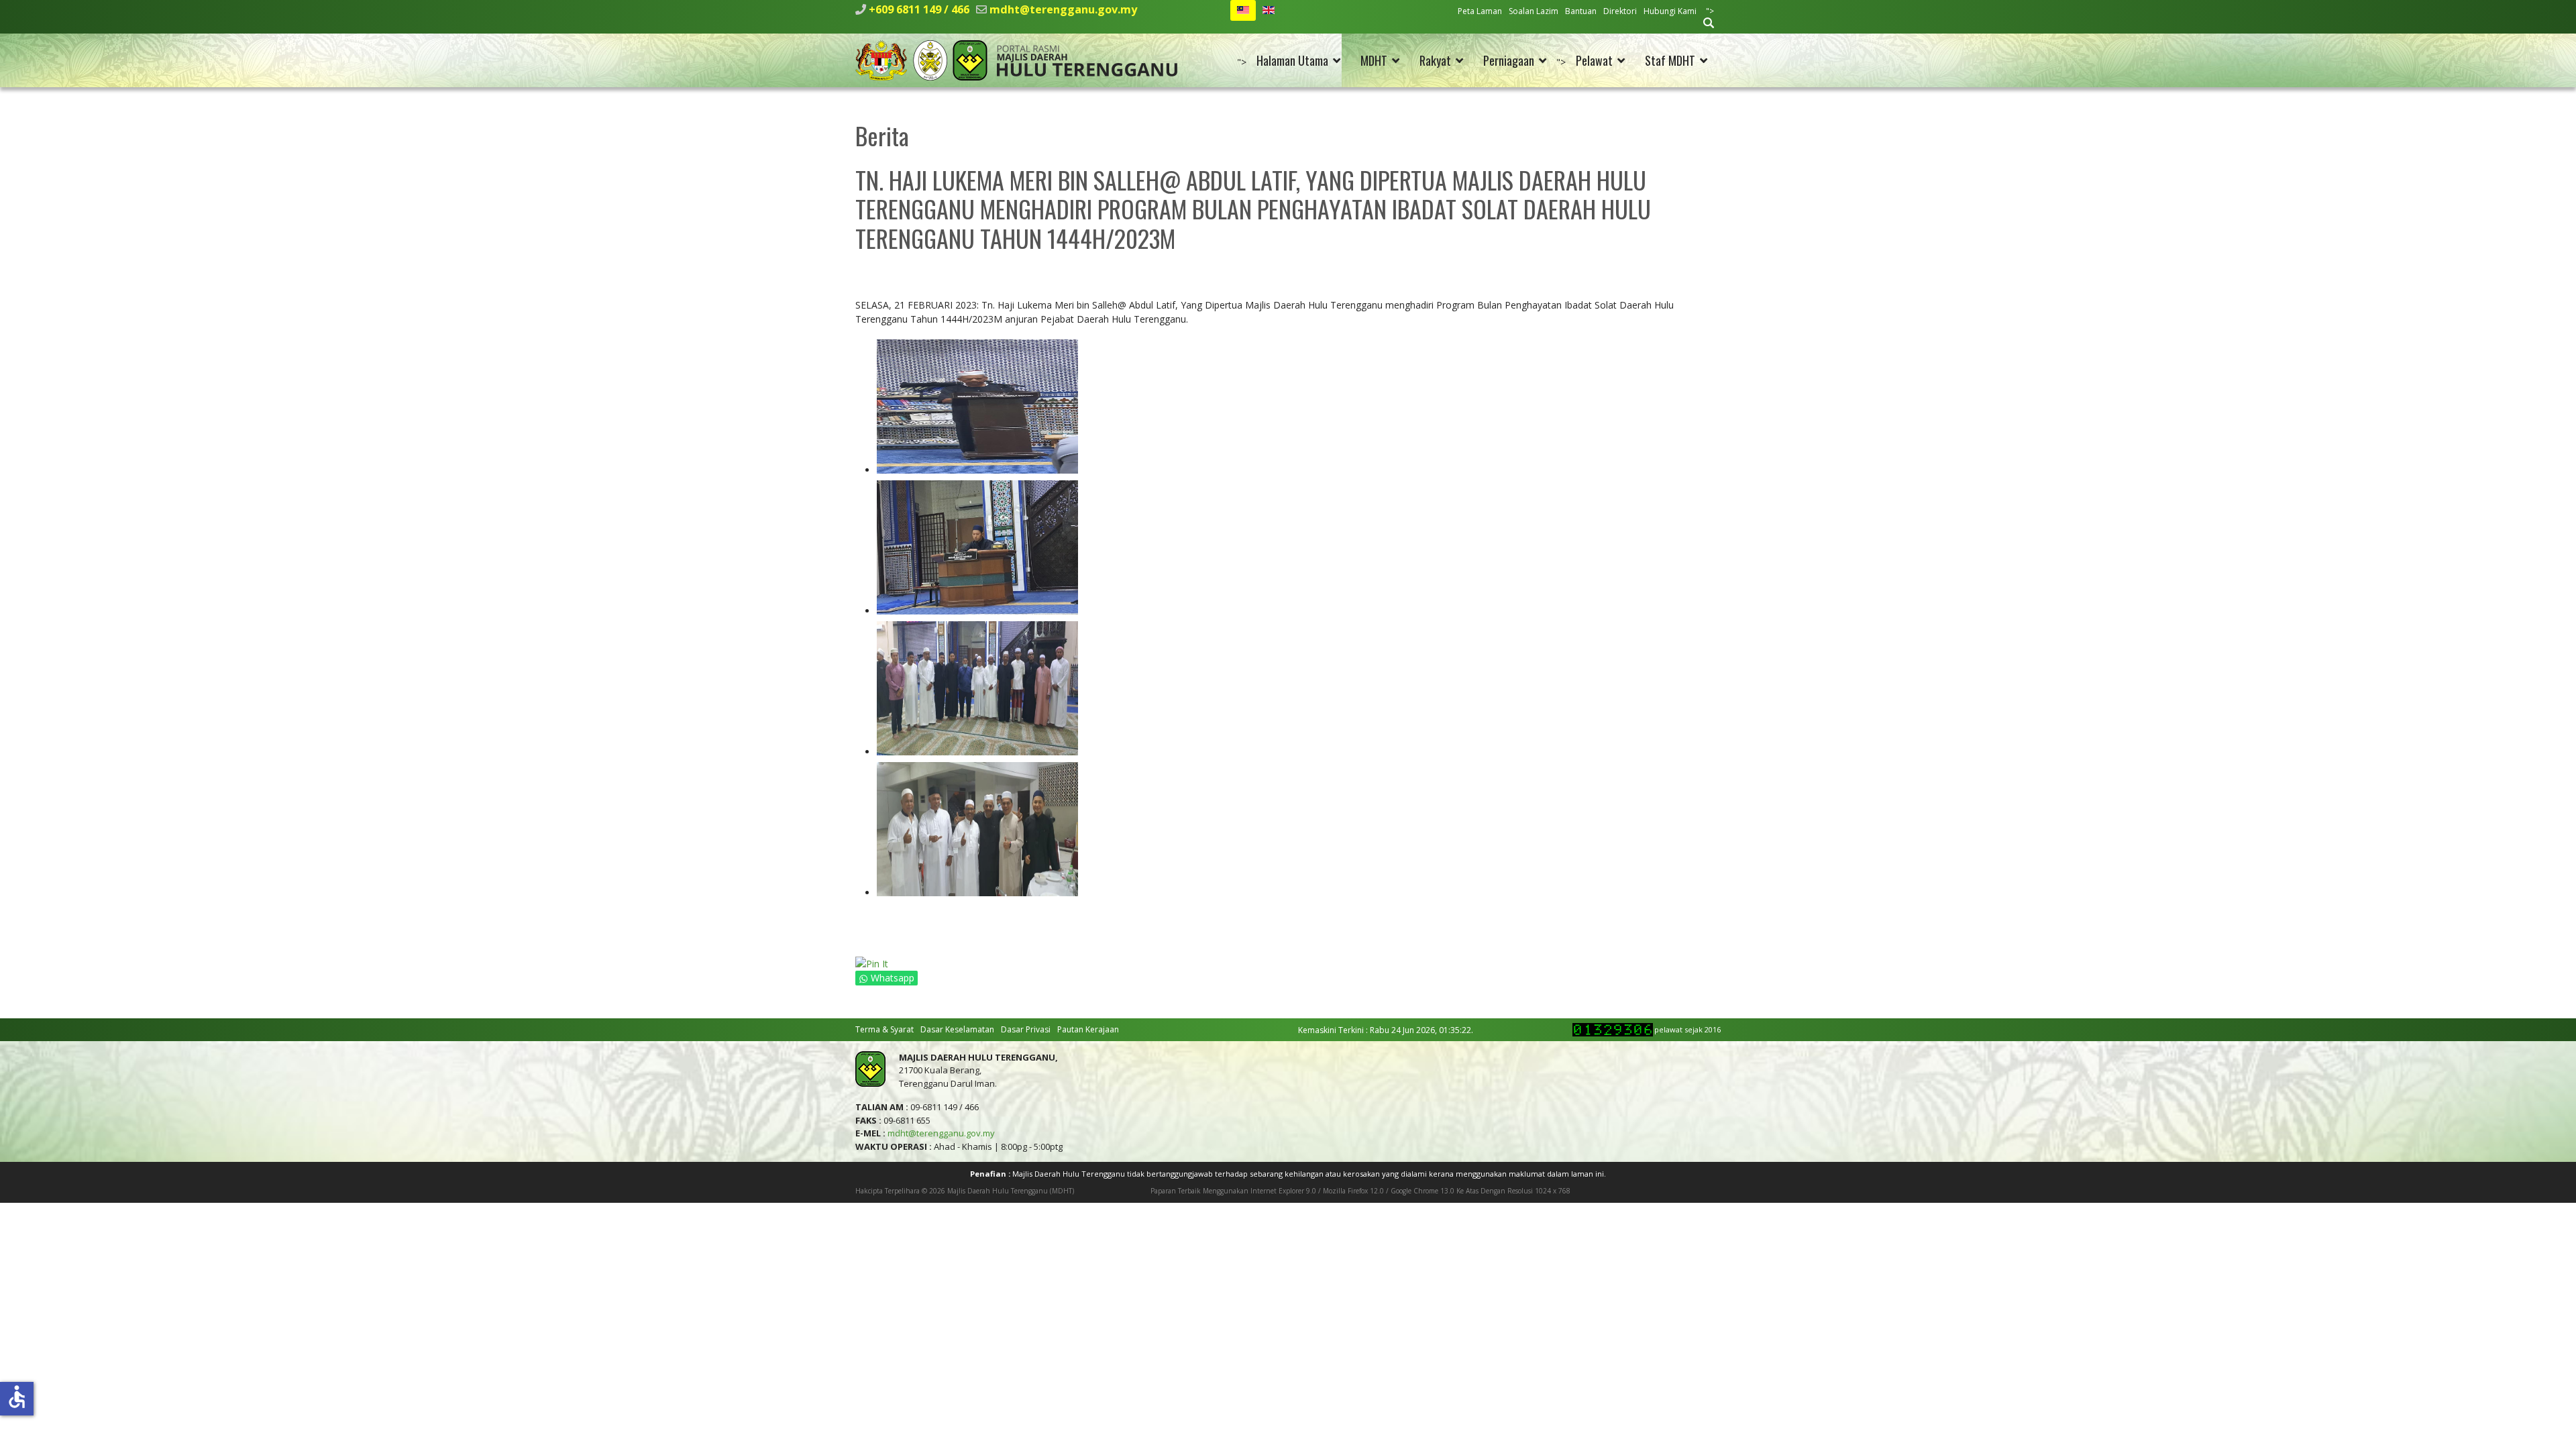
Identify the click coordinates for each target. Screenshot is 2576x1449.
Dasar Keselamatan (957, 1029)
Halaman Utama (1292, 60)
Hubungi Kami (1670, 11)
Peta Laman (1480, 11)
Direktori (1620, 11)
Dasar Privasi (1026, 1029)
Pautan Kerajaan (1088, 1029)
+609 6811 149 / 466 (919, 9)
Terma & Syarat (884, 1029)
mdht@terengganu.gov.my (1063, 9)
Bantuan (1581, 11)
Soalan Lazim (1534, 11)
